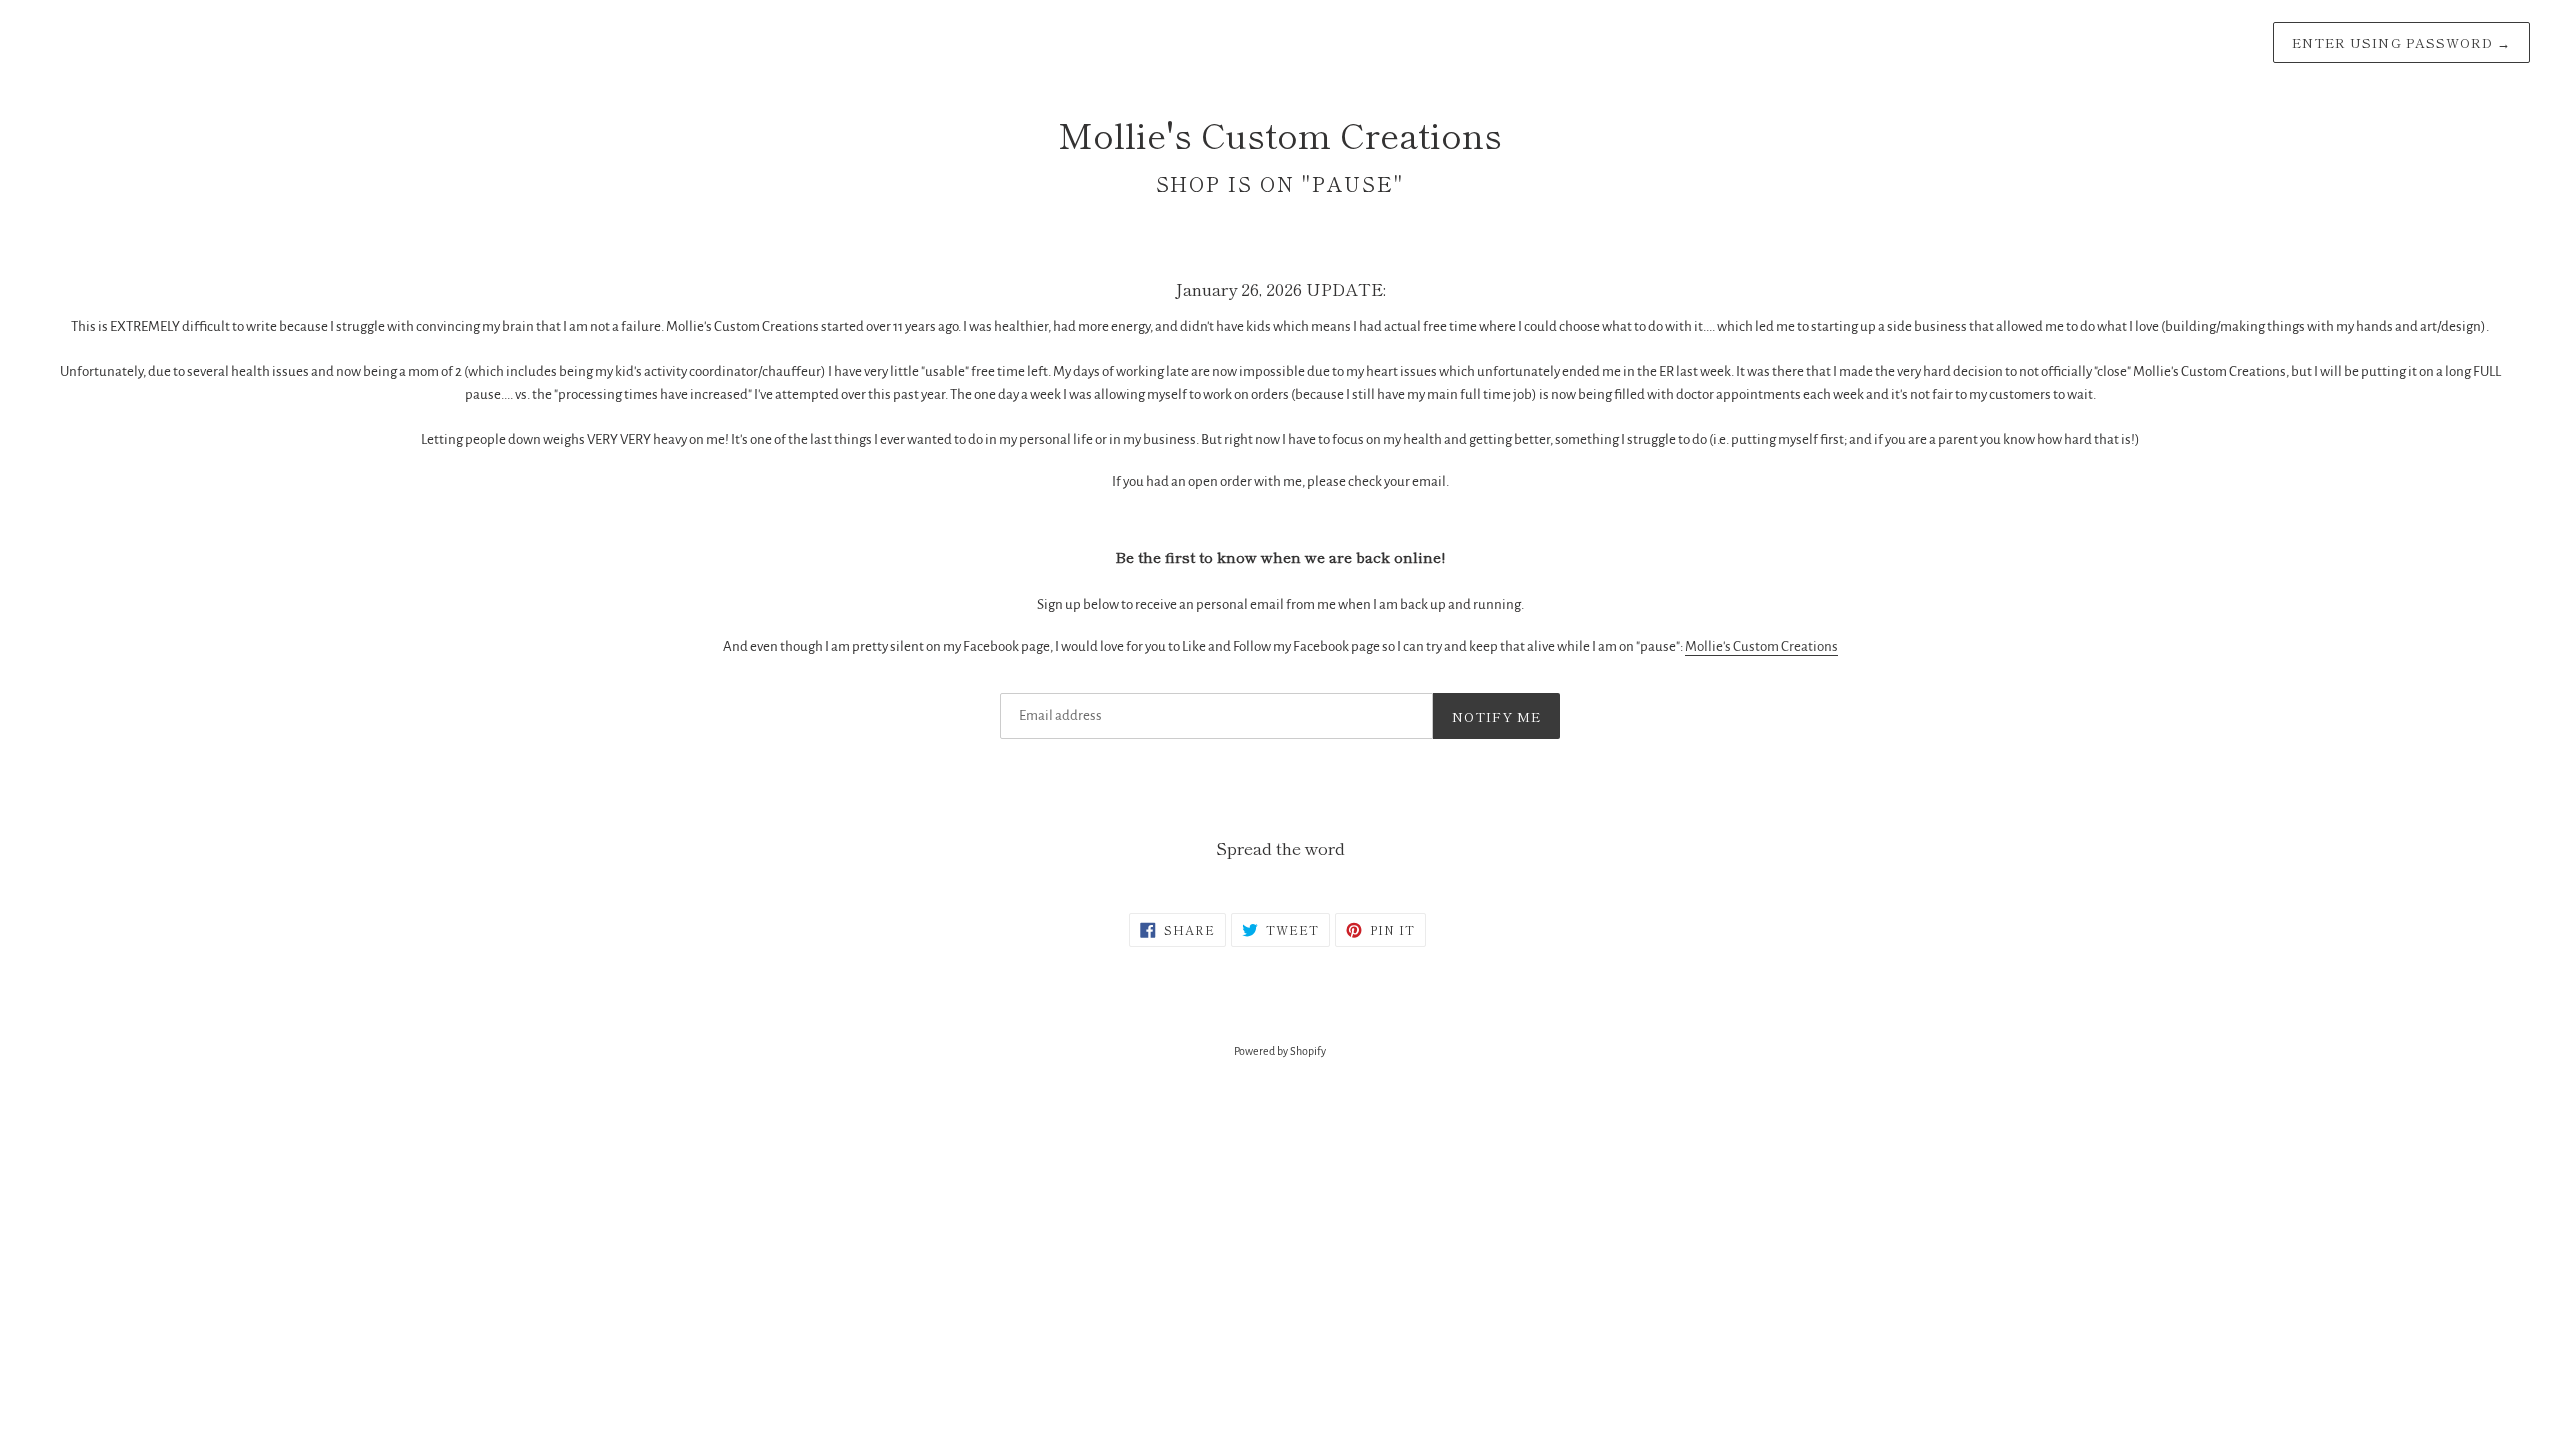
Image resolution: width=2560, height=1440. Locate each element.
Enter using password (2401, 42)
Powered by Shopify (1280, 1051)
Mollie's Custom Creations (1761, 646)
